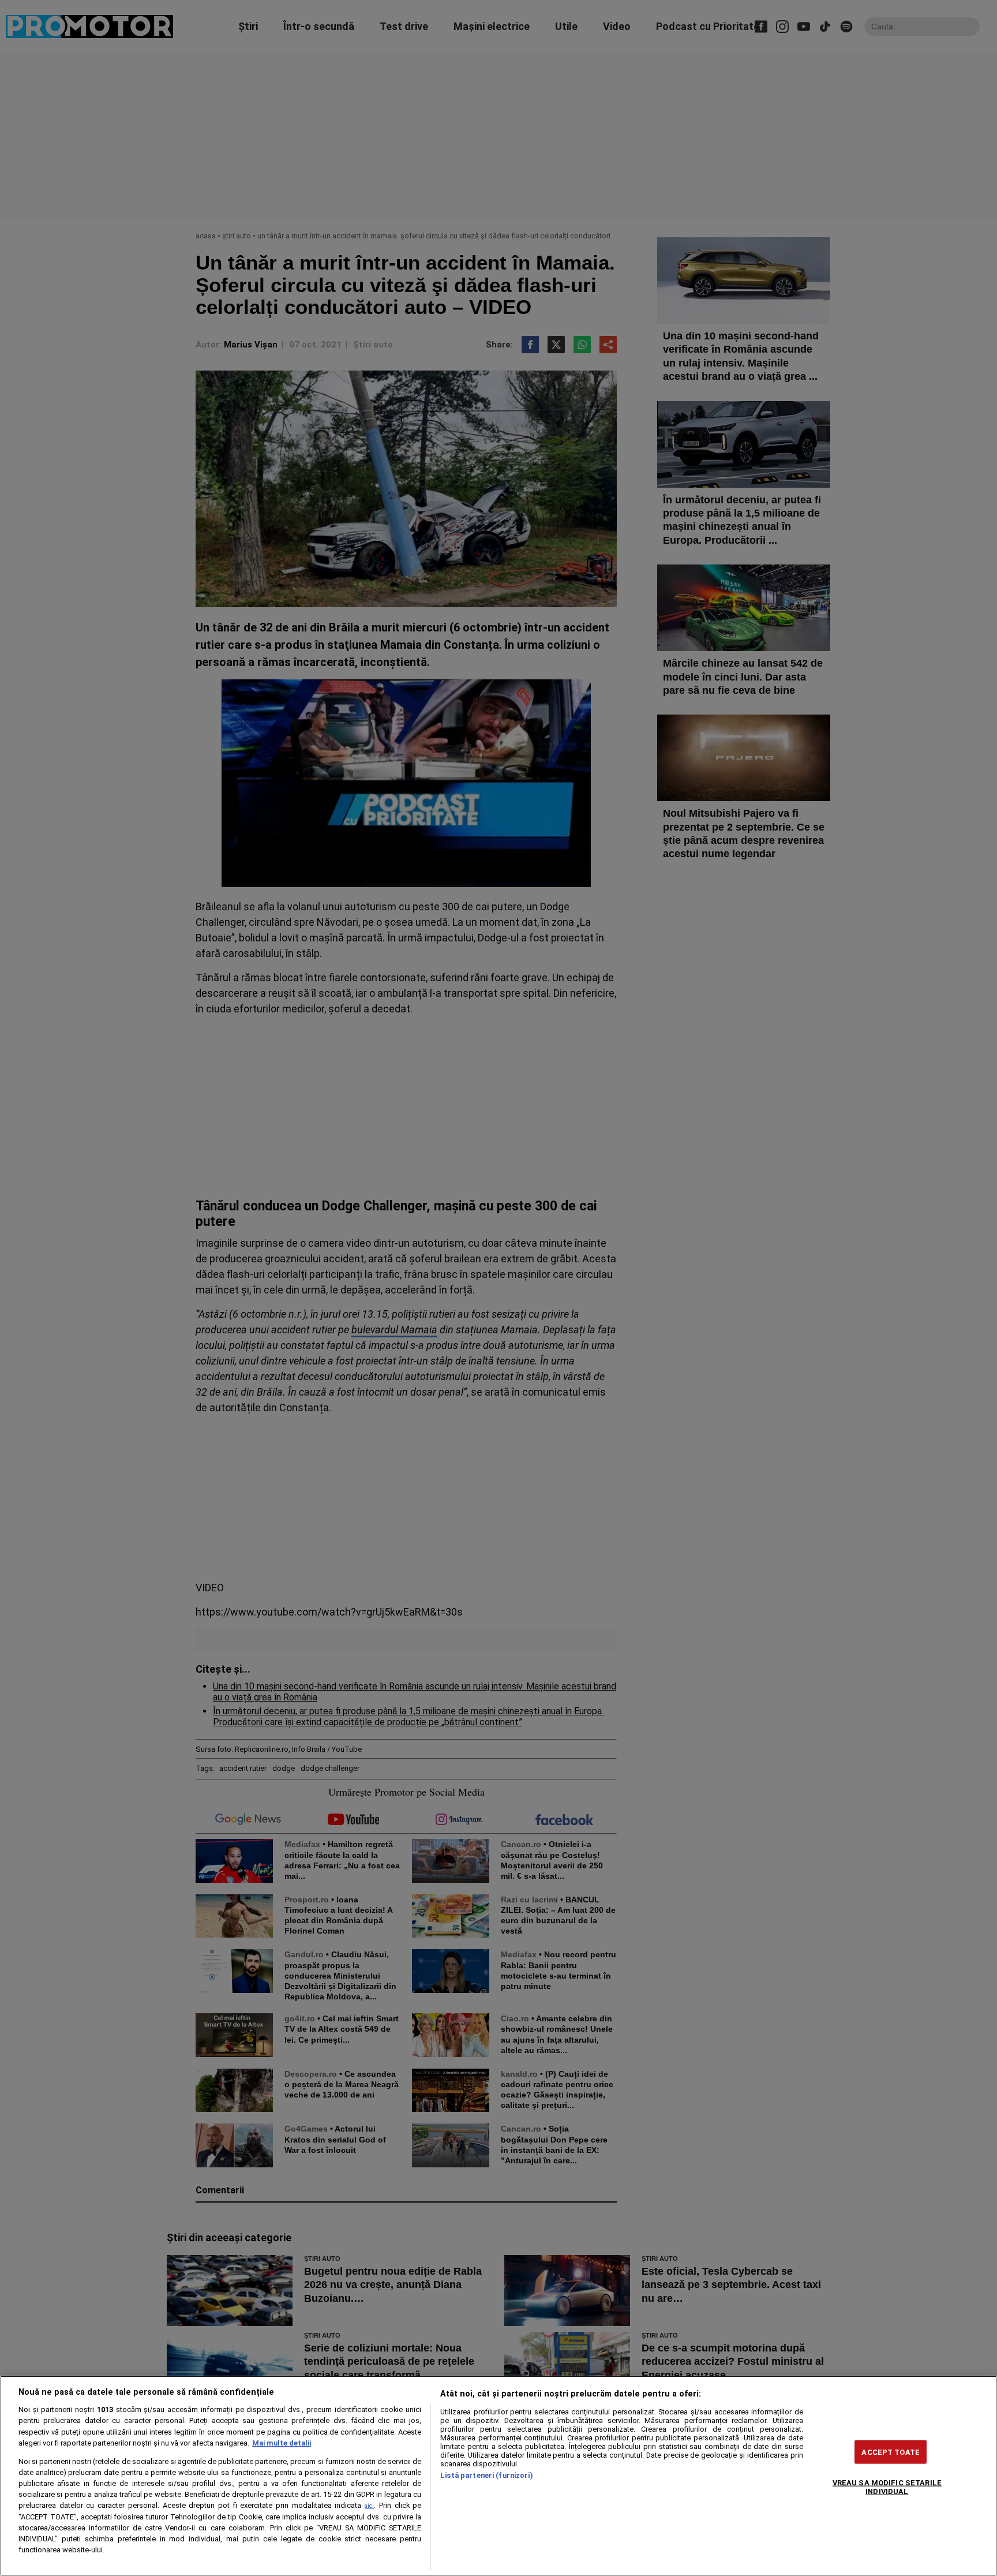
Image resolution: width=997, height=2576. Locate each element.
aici (369, 2506)
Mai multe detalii (282, 2443)
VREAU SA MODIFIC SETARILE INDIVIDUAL (887, 2487)
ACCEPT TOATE (891, 2452)
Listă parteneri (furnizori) (486, 2475)
